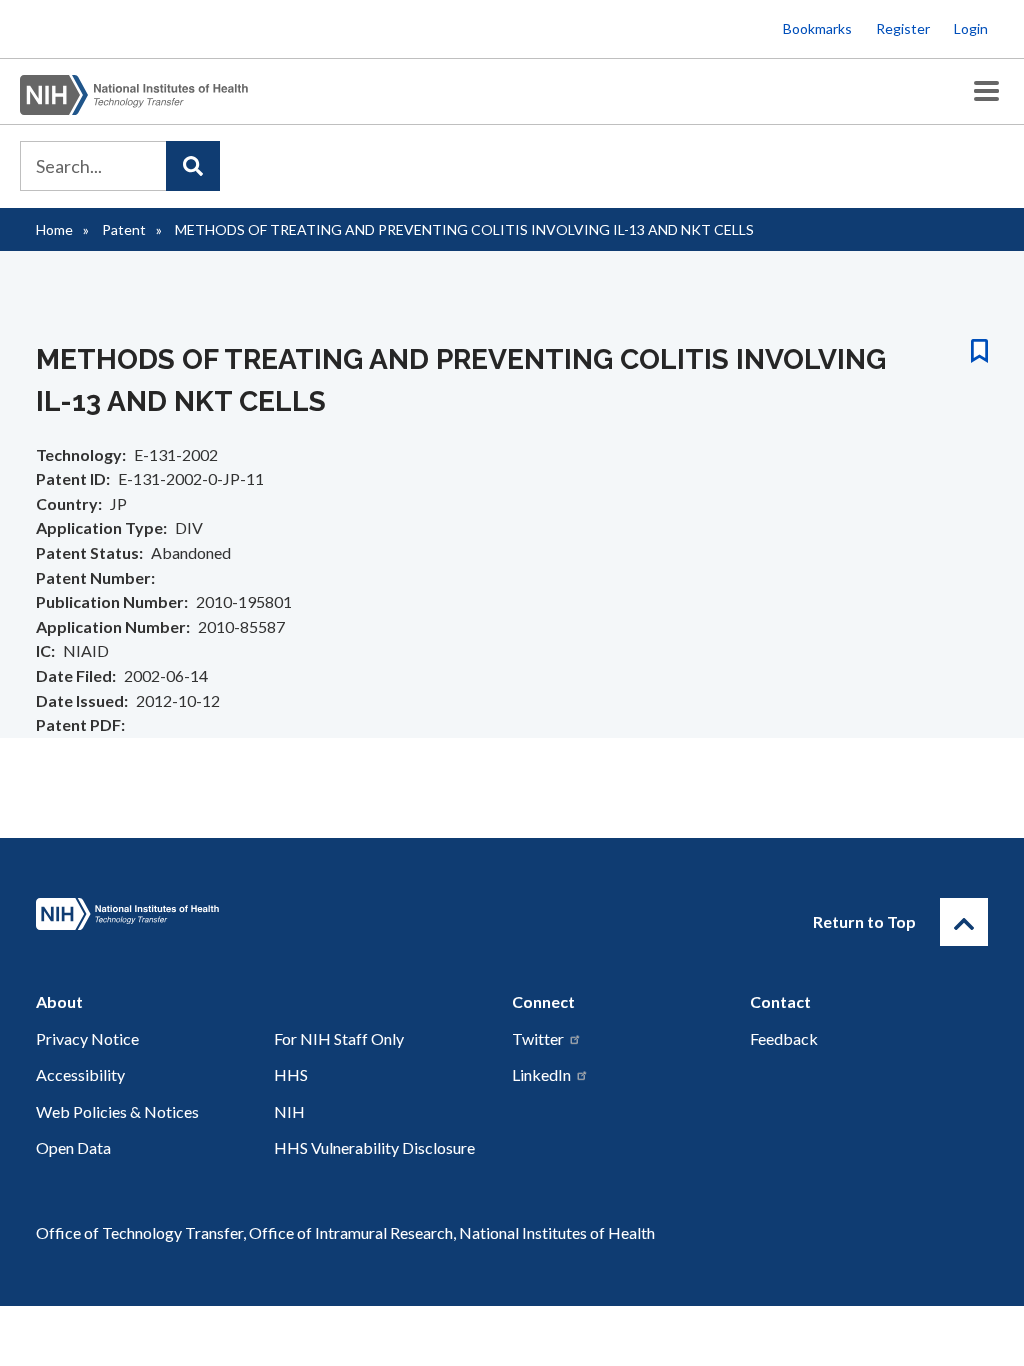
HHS (291, 1074)
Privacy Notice (87, 1038)
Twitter (538, 1038)
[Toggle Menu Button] (986, 91)
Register (903, 28)
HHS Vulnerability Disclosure (374, 1147)
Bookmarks (817, 28)
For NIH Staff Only (339, 1038)
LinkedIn (541, 1074)
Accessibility (80, 1074)
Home (54, 229)
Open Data (73, 1147)
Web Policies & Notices (117, 1111)
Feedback (784, 1038)
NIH (289, 1111)
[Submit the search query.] (193, 166)
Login (971, 28)
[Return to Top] (964, 922)
